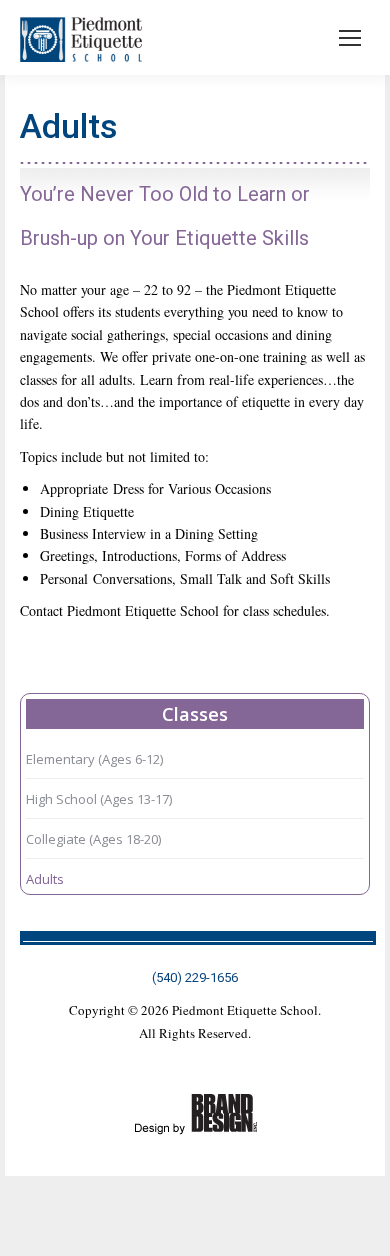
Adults (45, 879)
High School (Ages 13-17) (99, 799)
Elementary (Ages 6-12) (94, 759)
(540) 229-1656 (195, 977)
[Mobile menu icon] (350, 38)
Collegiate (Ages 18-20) (93, 839)
